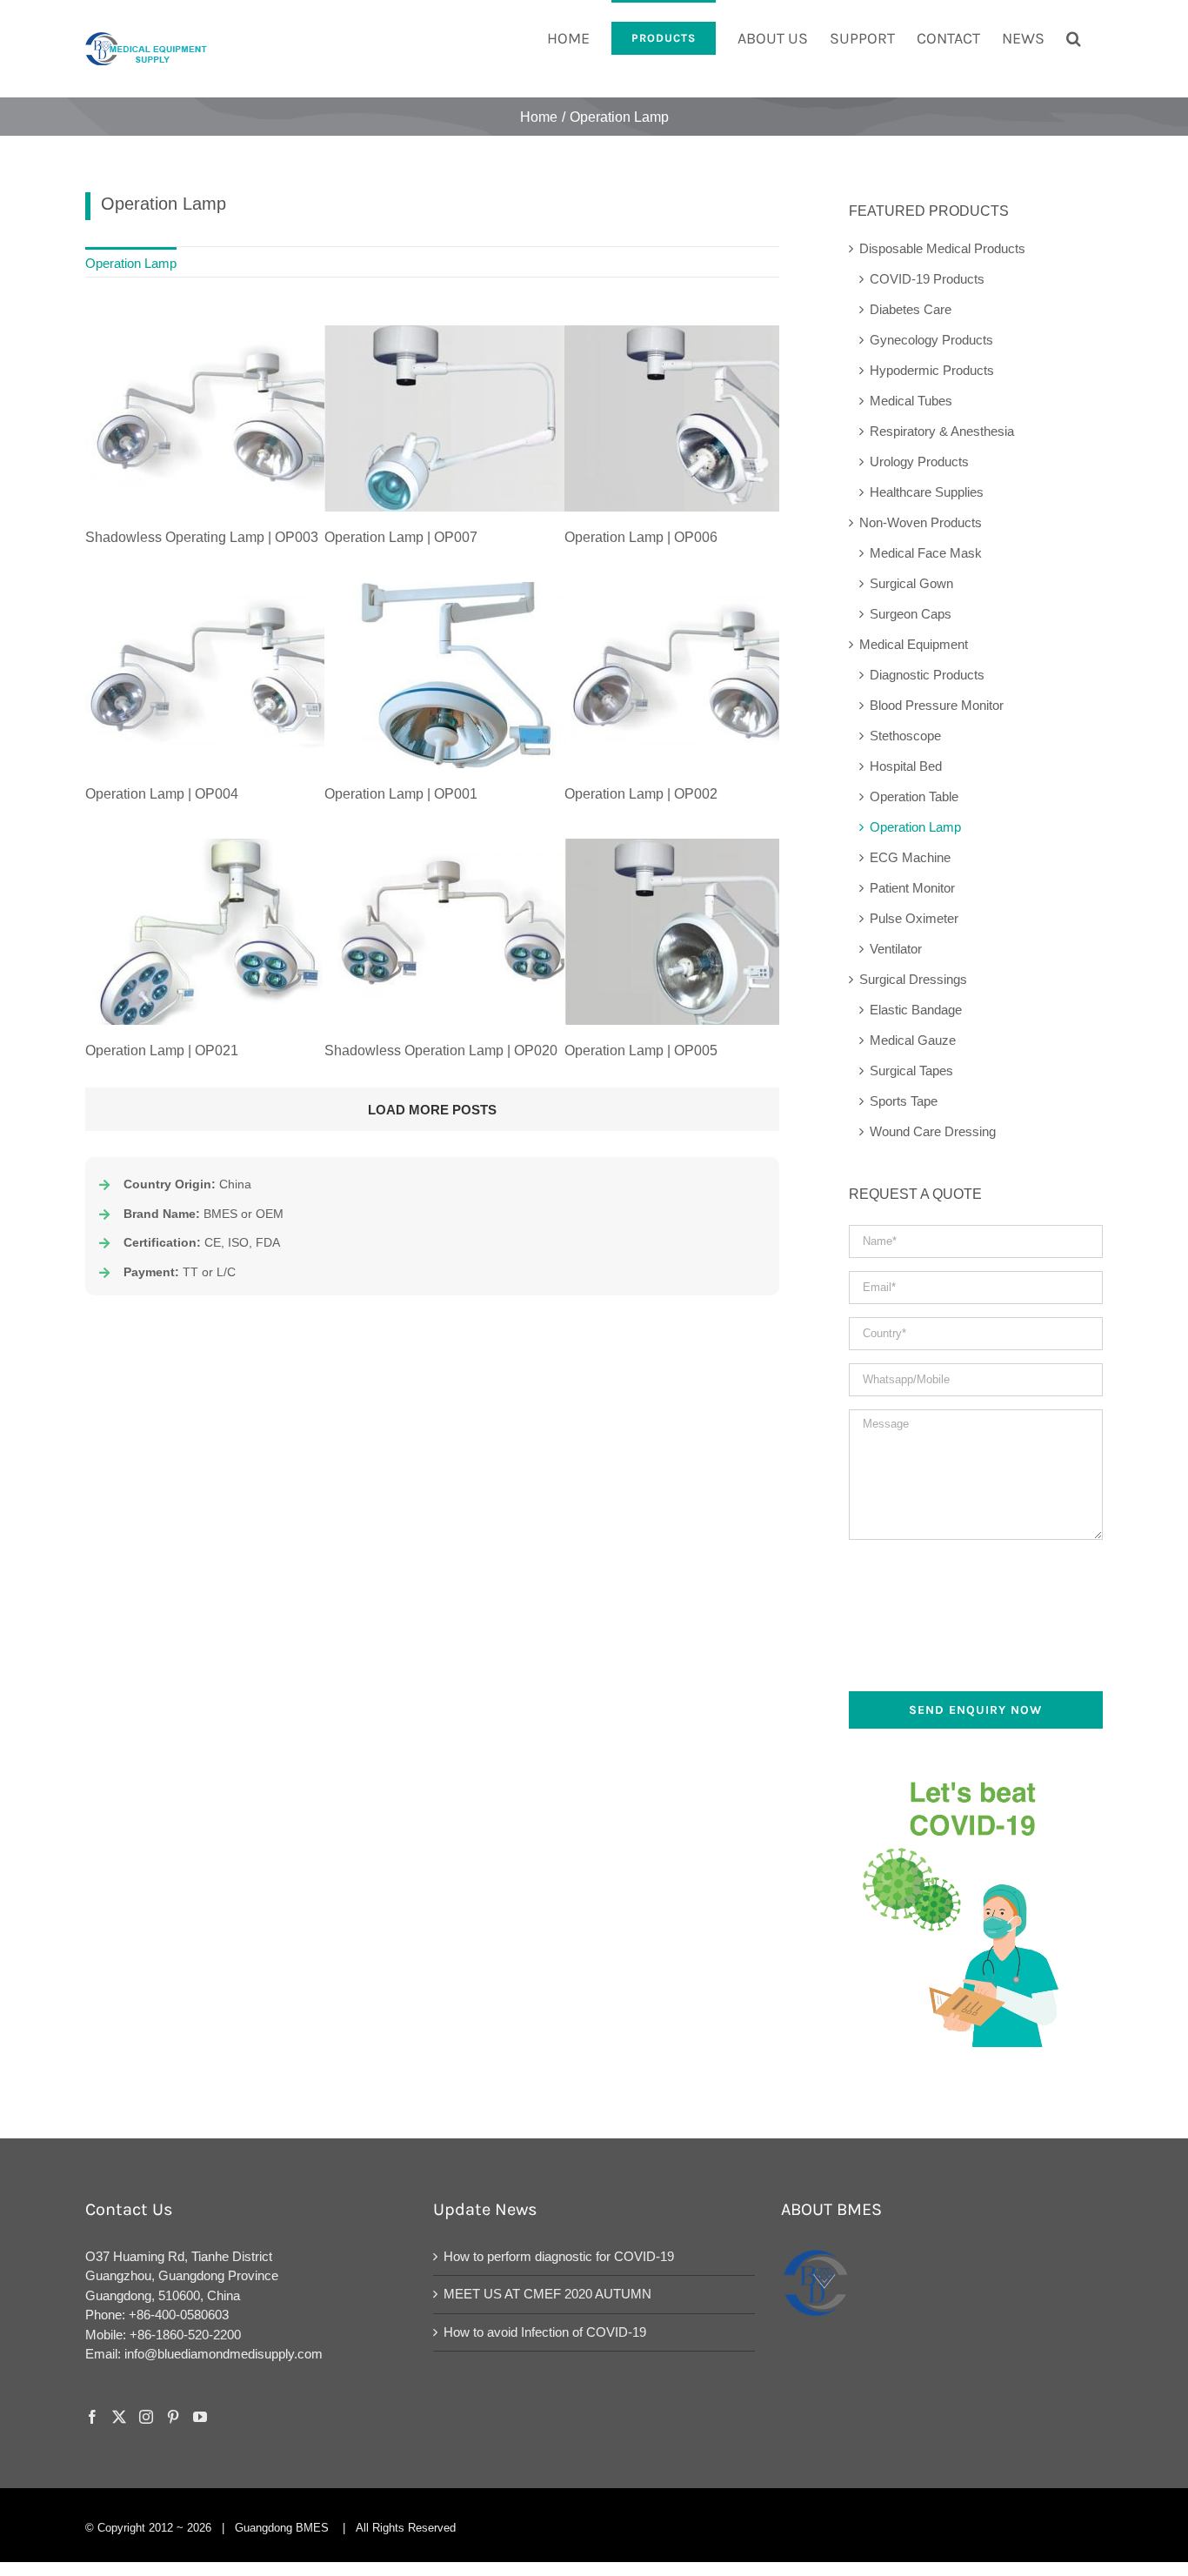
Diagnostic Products (927, 675)
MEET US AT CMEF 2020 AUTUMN (547, 2294)
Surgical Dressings (913, 979)
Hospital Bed (906, 766)
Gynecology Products (931, 340)
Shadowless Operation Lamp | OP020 (441, 1050)
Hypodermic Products (932, 370)
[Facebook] (92, 2417)
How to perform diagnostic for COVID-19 (559, 2256)
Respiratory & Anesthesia (942, 431)
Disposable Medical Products (942, 248)
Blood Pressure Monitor (937, 705)
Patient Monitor (912, 888)
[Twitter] (119, 2417)
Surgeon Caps (911, 614)
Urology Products (919, 462)
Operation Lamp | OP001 (401, 794)
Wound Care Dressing (933, 1131)
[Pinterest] (173, 2417)
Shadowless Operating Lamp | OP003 (202, 537)
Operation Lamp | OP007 (401, 537)
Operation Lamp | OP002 (641, 794)
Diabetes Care (911, 309)
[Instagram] (146, 2417)
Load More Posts (432, 1110)
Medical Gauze (913, 1040)
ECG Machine (910, 857)
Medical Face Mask (926, 553)
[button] (1074, 37)
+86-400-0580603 (179, 2315)
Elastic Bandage (916, 1010)
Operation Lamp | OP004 (162, 794)
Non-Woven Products (921, 522)
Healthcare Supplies (927, 492)
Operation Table (914, 796)
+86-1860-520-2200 (185, 2335)
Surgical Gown (911, 583)
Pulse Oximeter (914, 918)
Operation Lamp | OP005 (641, 1050)
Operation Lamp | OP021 (162, 1050)
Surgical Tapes (911, 1071)
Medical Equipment (914, 644)
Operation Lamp (915, 827)
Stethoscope (905, 736)
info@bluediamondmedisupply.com (224, 2354)
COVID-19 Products (927, 279)
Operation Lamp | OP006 (641, 537)
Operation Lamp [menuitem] (131, 263)
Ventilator (896, 949)
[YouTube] (200, 2417)
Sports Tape (904, 1101)
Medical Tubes (911, 401)
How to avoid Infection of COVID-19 (545, 2332)
